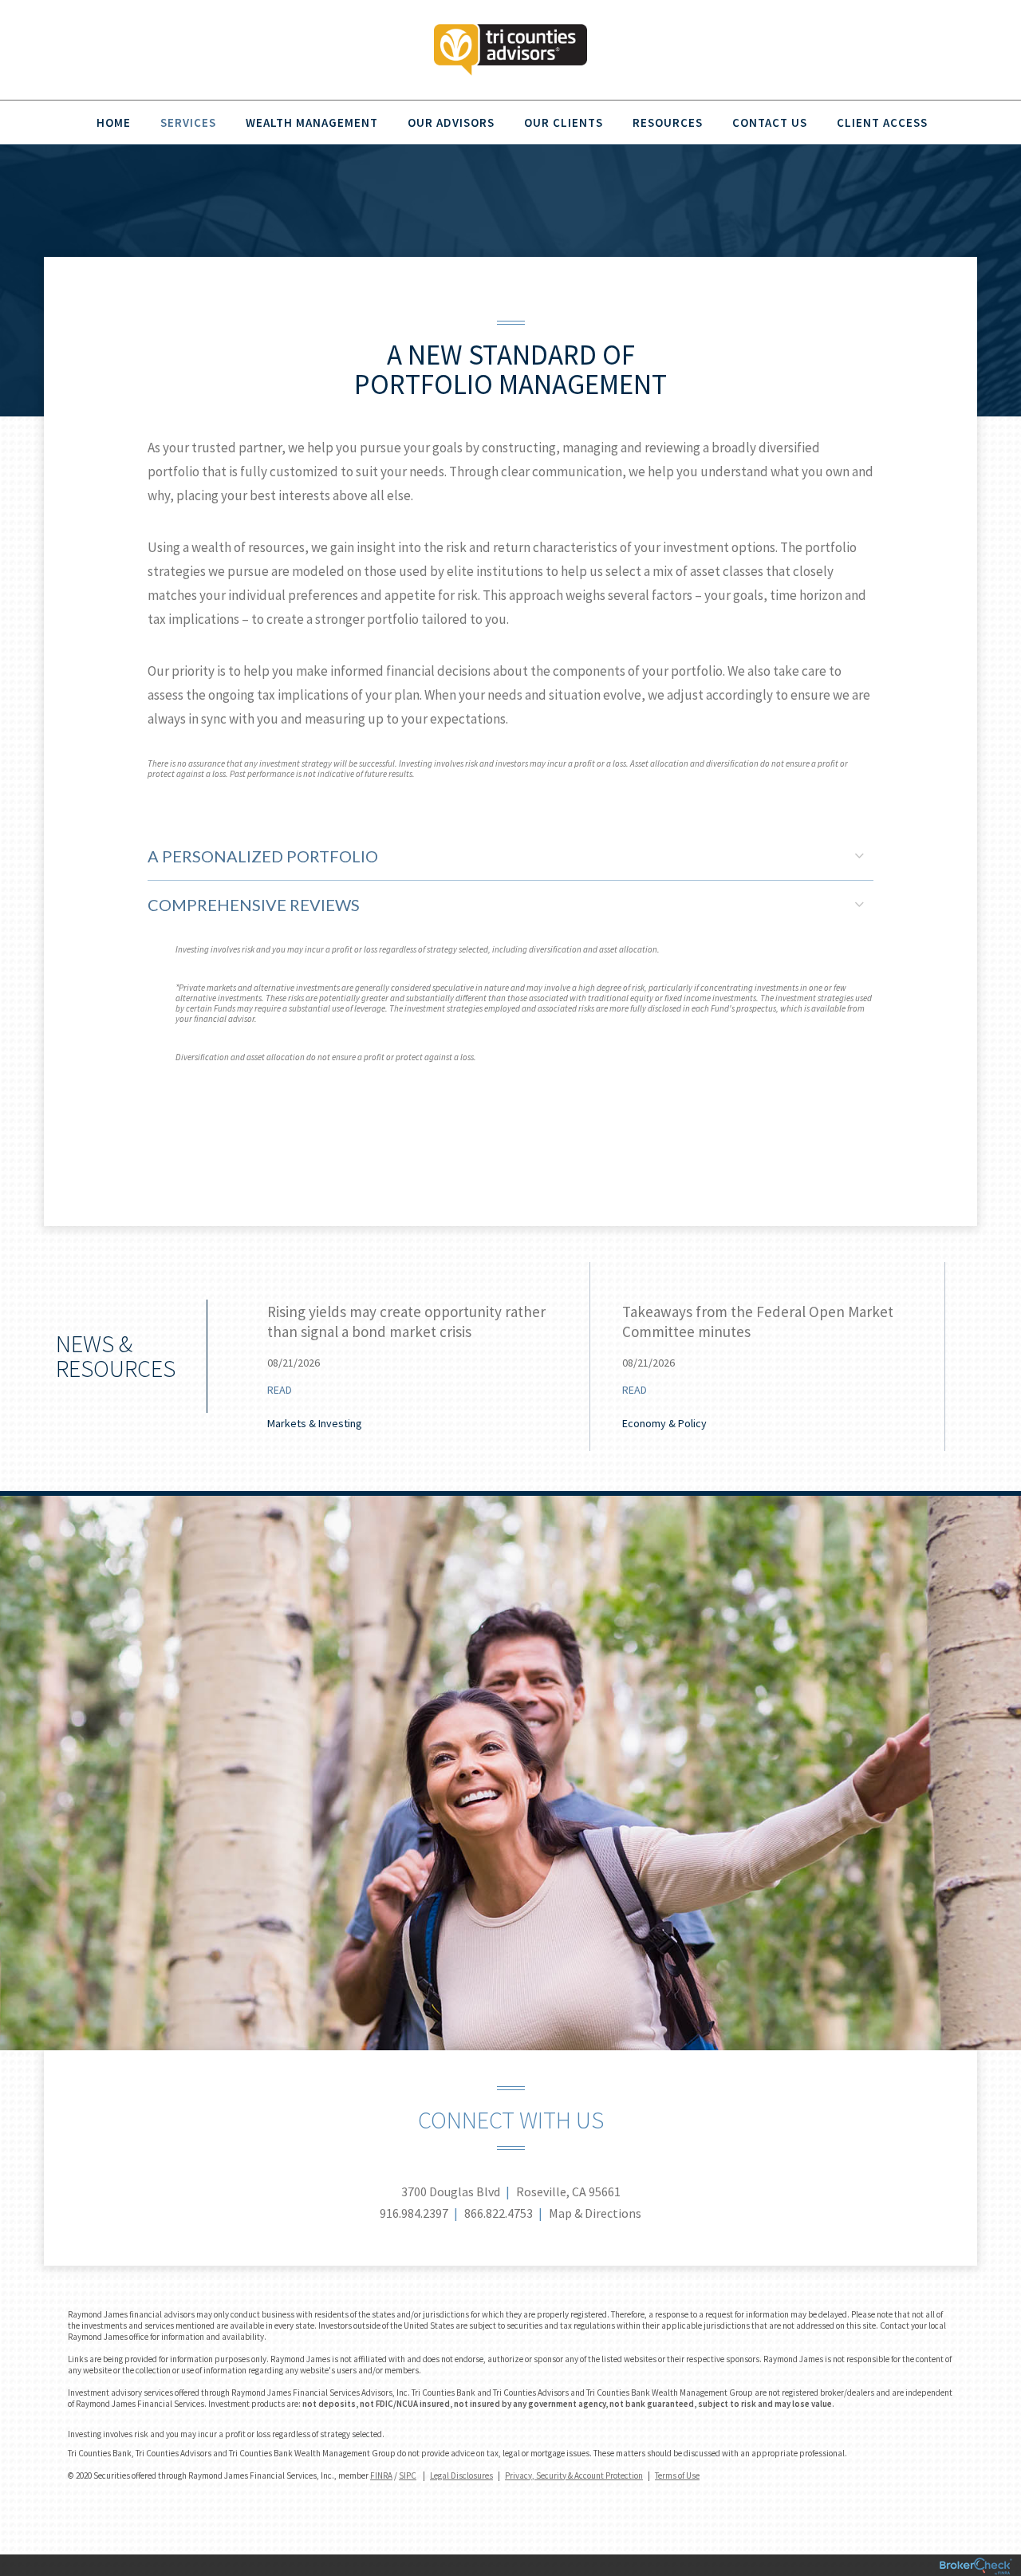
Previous (191, 1362)
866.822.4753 (499, 2213)
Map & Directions (595, 2213)
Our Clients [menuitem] (564, 122)
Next (969, 1362)
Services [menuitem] (188, 122)
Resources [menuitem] (668, 122)
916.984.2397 (414, 2213)
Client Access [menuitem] (882, 122)
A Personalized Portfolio (263, 856)
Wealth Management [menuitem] (312, 122)
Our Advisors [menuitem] (451, 122)
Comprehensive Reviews (254, 905)
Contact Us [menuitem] (770, 122)
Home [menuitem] (114, 122)
